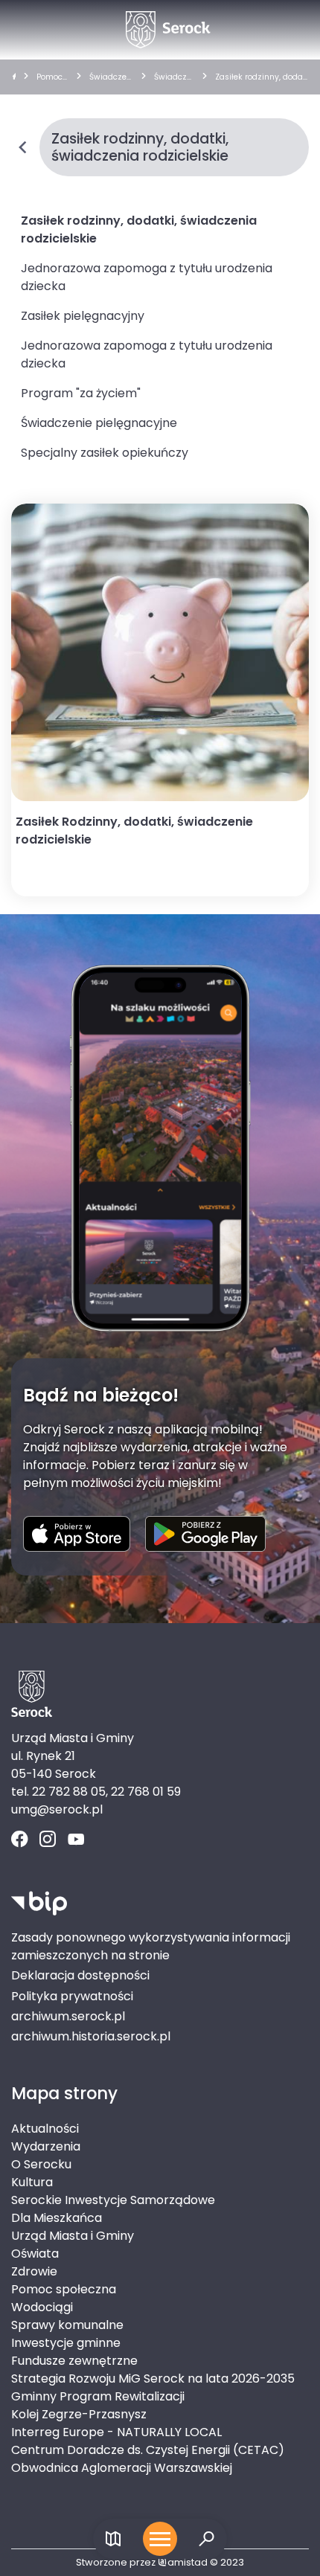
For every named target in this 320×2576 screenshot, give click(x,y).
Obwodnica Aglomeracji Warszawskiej (122, 2468)
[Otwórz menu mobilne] (160, 2539)
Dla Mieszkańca (57, 2218)
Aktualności (45, 2129)
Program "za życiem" (81, 393)
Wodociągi (42, 2307)
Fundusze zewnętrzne (74, 2361)
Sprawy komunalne (67, 2325)
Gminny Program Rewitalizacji (98, 2396)
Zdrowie (34, 2271)
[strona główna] (14, 77)
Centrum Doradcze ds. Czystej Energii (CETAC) (148, 2450)
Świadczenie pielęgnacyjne (99, 423)
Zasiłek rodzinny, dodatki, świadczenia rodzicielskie (261, 77)
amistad (188, 2562)
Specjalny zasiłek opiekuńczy (105, 453)
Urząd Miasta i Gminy (73, 2236)
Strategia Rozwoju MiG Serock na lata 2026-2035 (153, 2379)
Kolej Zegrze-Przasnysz (79, 2414)
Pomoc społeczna (51, 77)
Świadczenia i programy (111, 77)
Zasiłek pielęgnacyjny (83, 316)
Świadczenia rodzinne (174, 77)
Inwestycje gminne (66, 2343)
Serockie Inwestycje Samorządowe (113, 2200)
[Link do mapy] (113, 2539)
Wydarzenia (46, 2146)
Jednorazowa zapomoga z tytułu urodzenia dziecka (147, 277)
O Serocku (41, 2164)
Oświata (35, 2254)
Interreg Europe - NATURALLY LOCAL (116, 2432)
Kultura (32, 2182)
